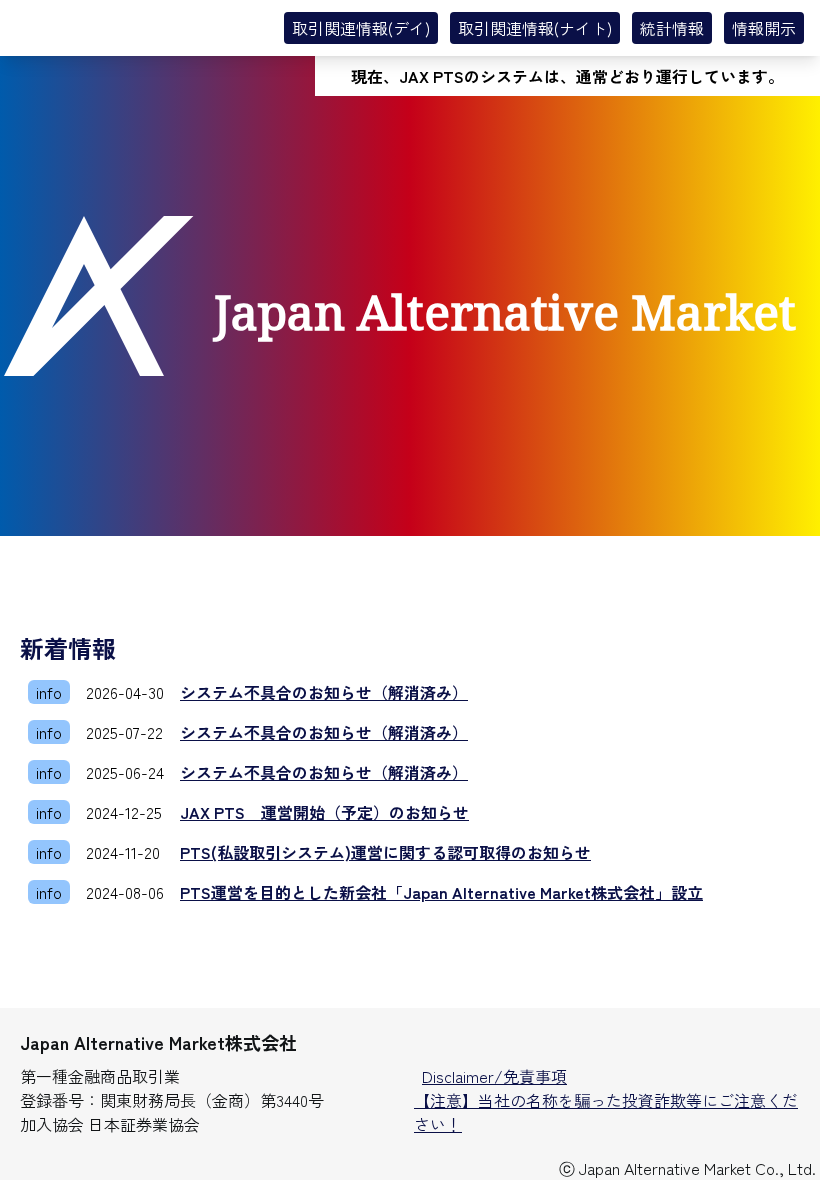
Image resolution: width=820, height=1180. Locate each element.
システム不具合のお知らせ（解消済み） (324, 692)
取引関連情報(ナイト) (535, 28)
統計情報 (672, 28)
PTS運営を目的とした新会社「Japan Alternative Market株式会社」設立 (441, 892)
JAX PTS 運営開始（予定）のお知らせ (324, 812)
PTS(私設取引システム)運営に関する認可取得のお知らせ (385, 852)
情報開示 (764, 28)
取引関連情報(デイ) (361, 28)
